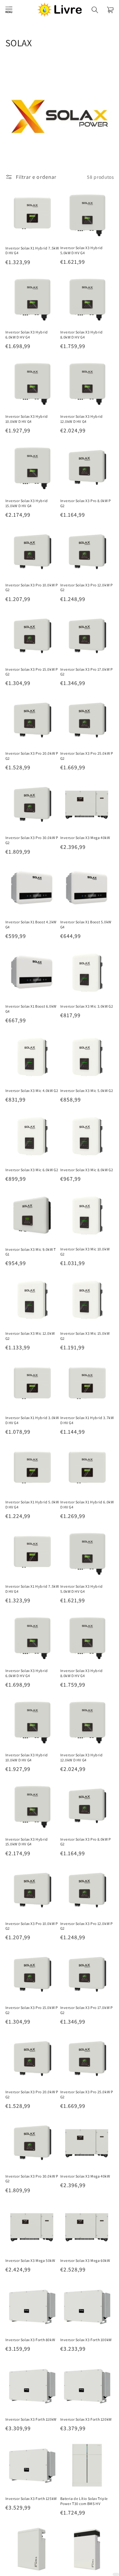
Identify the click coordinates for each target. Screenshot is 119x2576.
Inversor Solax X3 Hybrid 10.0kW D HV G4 (27, 419)
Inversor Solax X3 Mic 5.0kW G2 (87, 1091)
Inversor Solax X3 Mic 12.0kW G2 (30, 1336)
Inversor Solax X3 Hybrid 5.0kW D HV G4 (82, 250)
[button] (9, 10)
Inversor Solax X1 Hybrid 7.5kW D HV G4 (32, 251)
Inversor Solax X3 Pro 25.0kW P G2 (87, 756)
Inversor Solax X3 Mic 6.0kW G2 (32, 1170)
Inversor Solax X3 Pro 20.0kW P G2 (32, 756)
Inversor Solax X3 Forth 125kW (31, 2499)
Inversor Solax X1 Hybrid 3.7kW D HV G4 (87, 1420)
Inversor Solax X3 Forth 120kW (86, 2419)
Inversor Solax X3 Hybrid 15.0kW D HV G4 (27, 503)
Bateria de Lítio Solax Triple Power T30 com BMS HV (84, 2501)
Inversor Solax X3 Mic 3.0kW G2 (87, 1006)
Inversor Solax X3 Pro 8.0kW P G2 (86, 503)
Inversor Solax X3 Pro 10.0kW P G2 (32, 588)
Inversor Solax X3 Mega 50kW (30, 2260)
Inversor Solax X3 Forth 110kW (31, 2419)
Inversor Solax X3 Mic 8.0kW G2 (87, 1170)
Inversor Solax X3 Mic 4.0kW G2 (32, 1091)
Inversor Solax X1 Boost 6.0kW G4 (31, 1009)
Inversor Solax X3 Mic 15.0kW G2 (85, 1336)
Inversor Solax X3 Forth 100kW (86, 2340)
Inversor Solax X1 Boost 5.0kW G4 (86, 924)
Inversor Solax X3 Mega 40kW (85, 838)
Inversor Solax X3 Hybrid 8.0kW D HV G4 (82, 335)
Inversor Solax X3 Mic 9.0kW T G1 (31, 1252)
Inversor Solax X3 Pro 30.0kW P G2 (32, 840)
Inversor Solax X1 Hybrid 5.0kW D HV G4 (32, 1504)
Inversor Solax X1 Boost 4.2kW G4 (31, 924)
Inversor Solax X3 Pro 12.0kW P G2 (87, 588)
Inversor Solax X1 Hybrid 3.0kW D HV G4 (32, 1420)
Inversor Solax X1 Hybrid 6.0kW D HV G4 (87, 1504)
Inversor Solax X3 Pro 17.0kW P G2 (87, 672)
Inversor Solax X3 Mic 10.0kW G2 (85, 1252)
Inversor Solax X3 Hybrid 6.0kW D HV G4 (27, 335)
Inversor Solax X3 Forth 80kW (30, 2340)
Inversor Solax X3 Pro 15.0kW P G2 (32, 672)
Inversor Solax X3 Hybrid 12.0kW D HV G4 (82, 419)
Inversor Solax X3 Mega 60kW (85, 2260)
